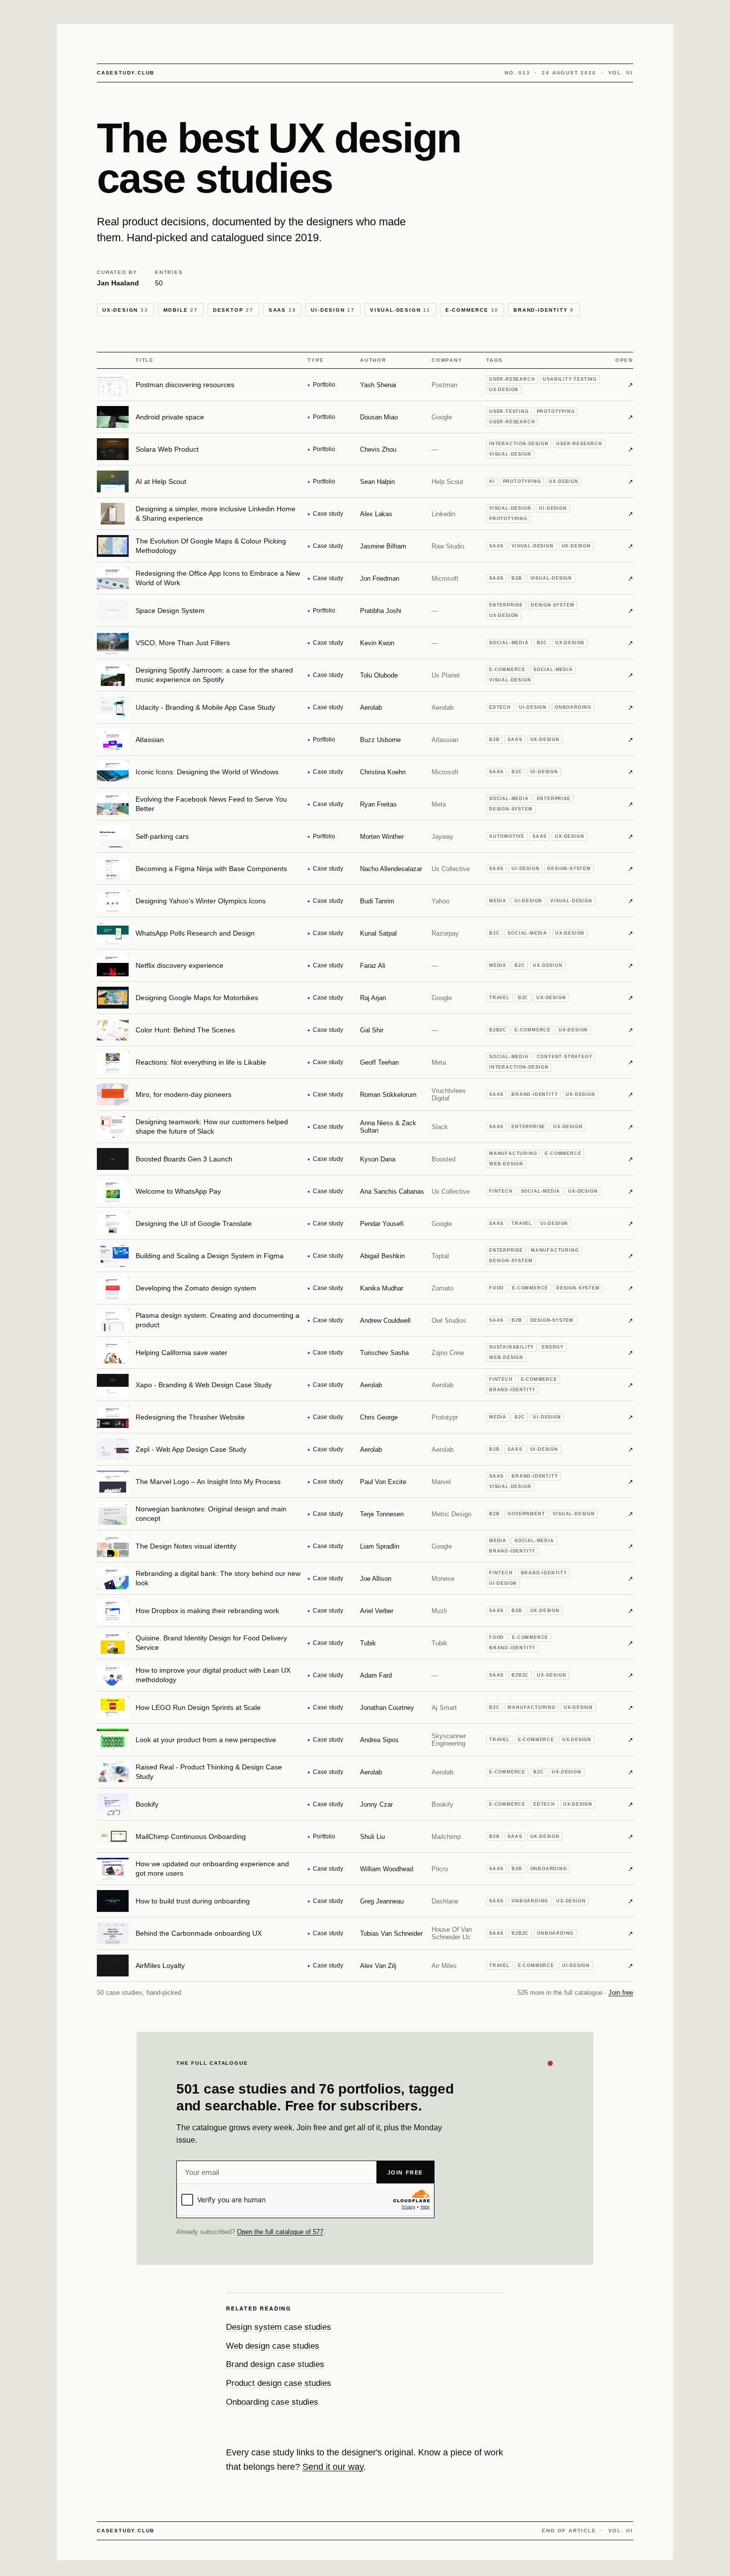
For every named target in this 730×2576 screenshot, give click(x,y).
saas (283, 310)
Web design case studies (273, 2346)
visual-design (400, 310)
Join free (621, 1993)
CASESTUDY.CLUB (126, 73)
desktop (233, 310)
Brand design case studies (275, 2364)
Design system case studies (279, 2327)
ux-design (125, 310)
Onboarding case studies (272, 2402)
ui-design (333, 310)
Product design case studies (279, 2383)
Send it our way (333, 2467)
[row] (365, 385)
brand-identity (544, 310)
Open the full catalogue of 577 (280, 2232)
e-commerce (472, 310)
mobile (181, 310)
